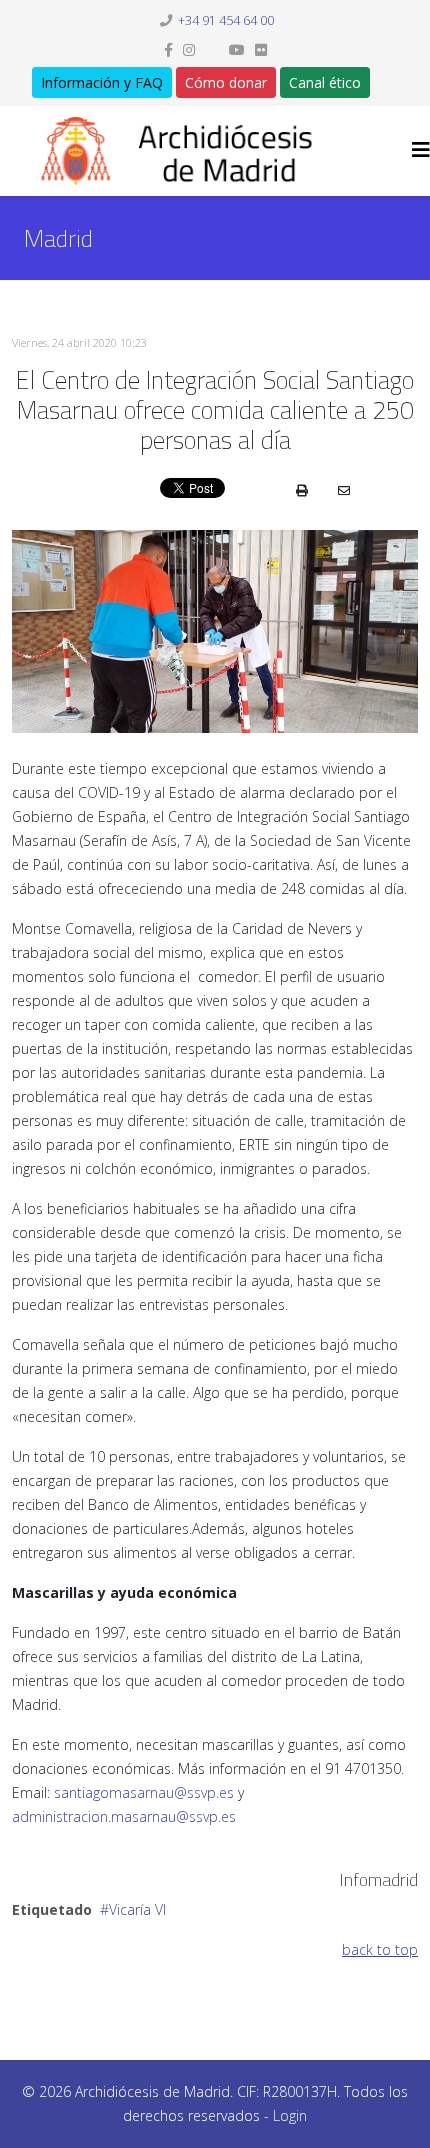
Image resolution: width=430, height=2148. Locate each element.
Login (290, 2115)
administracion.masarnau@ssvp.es (124, 1816)
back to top (380, 1949)
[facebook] (168, 49)
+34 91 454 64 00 (226, 20)
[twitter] (212, 49)
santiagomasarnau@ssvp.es (144, 1792)
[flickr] (261, 49)
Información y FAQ (102, 82)
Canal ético (325, 82)
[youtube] (237, 49)
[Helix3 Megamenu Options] (421, 149)
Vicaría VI (137, 1909)
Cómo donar (226, 82)
